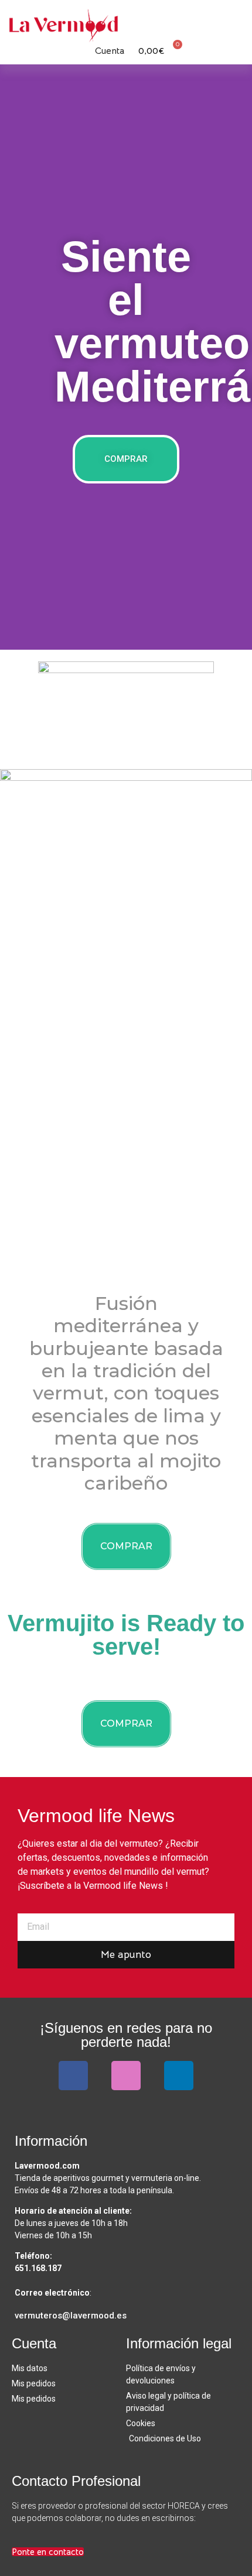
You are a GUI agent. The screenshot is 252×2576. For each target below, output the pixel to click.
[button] (234, 20)
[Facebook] (73, 2076)
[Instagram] (126, 2076)
